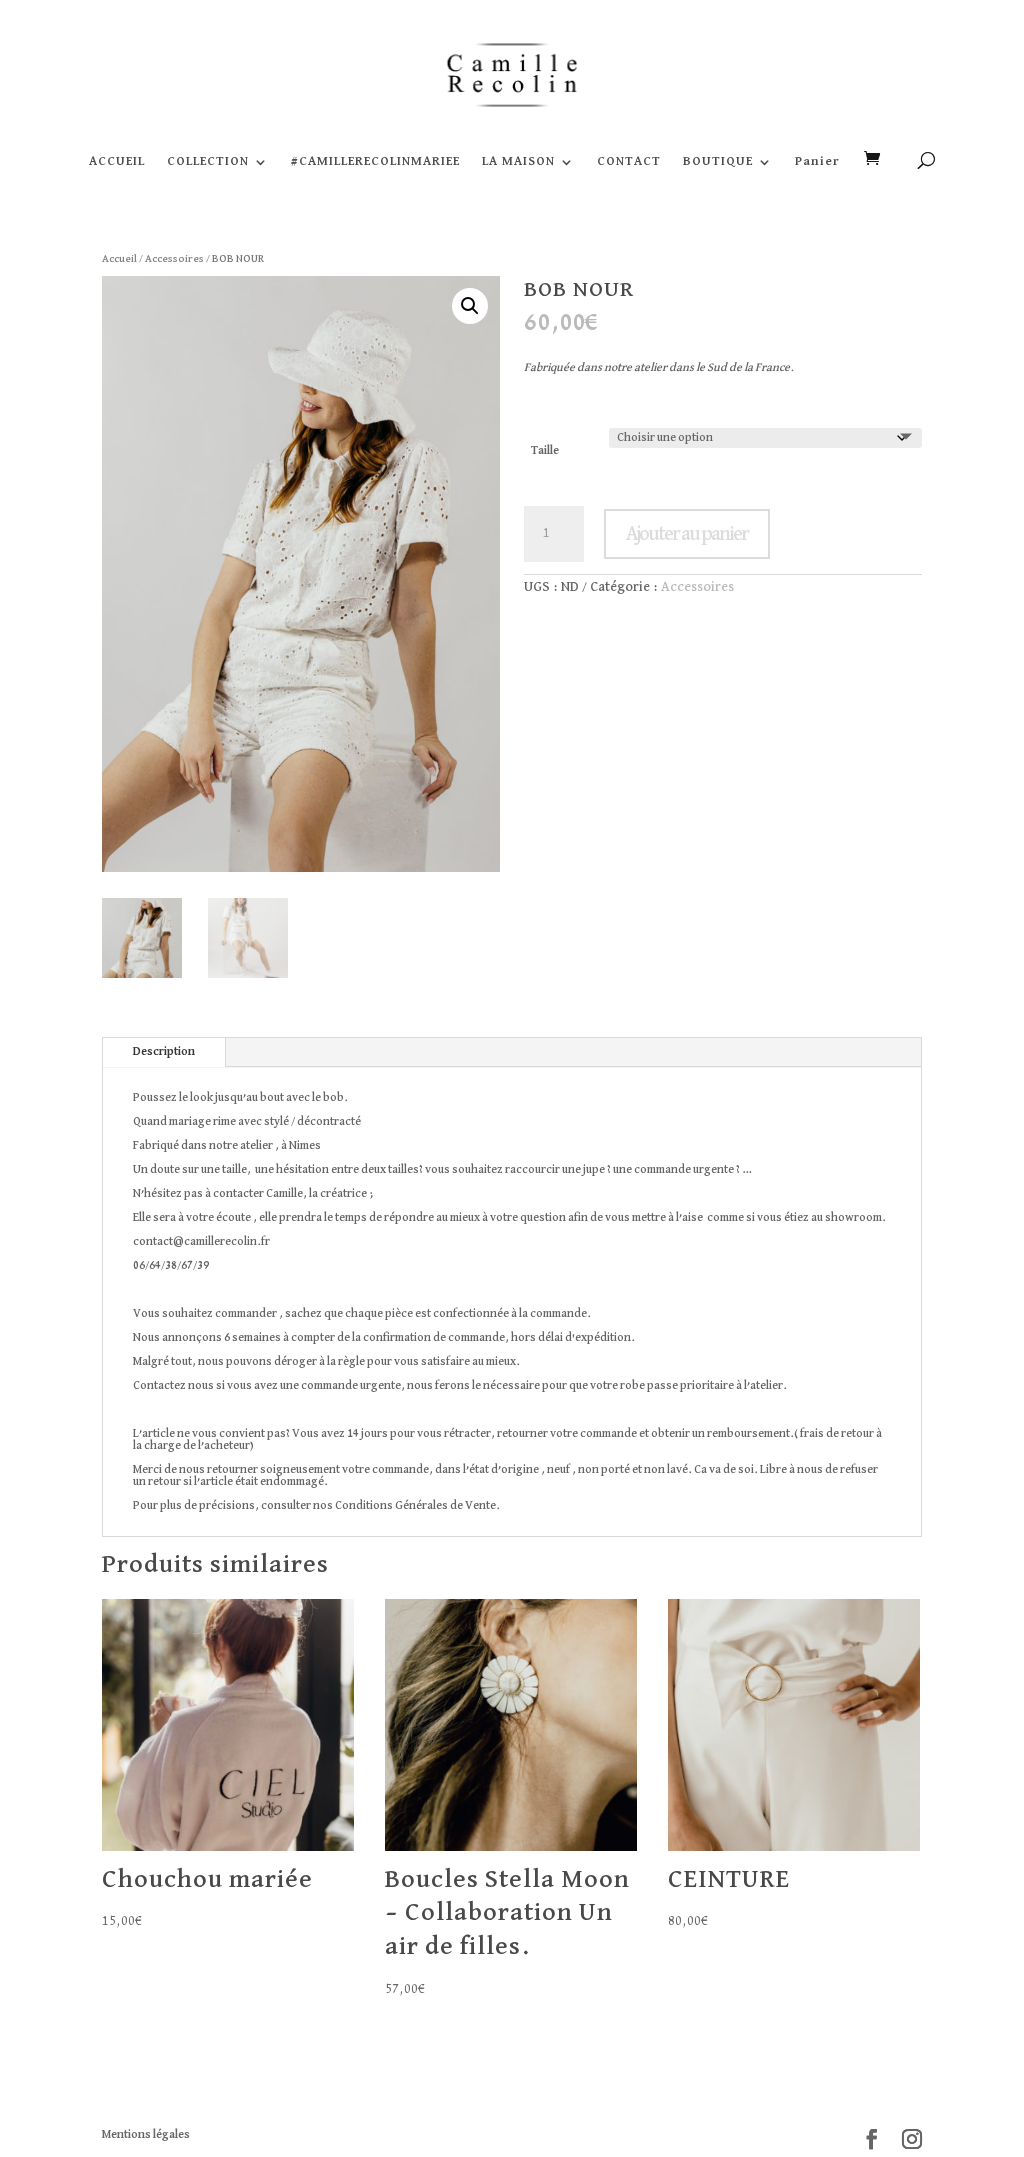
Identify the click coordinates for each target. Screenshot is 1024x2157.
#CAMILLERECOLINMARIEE (375, 161)
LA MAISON (518, 161)
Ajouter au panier (687, 534)
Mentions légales (146, 2135)
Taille (545, 451)
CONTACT (629, 161)
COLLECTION (208, 161)
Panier (817, 161)
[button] (470, 306)
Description (164, 1052)
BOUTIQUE (718, 161)
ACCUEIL (117, 161)
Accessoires (174, 258)
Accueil (119, 258)
